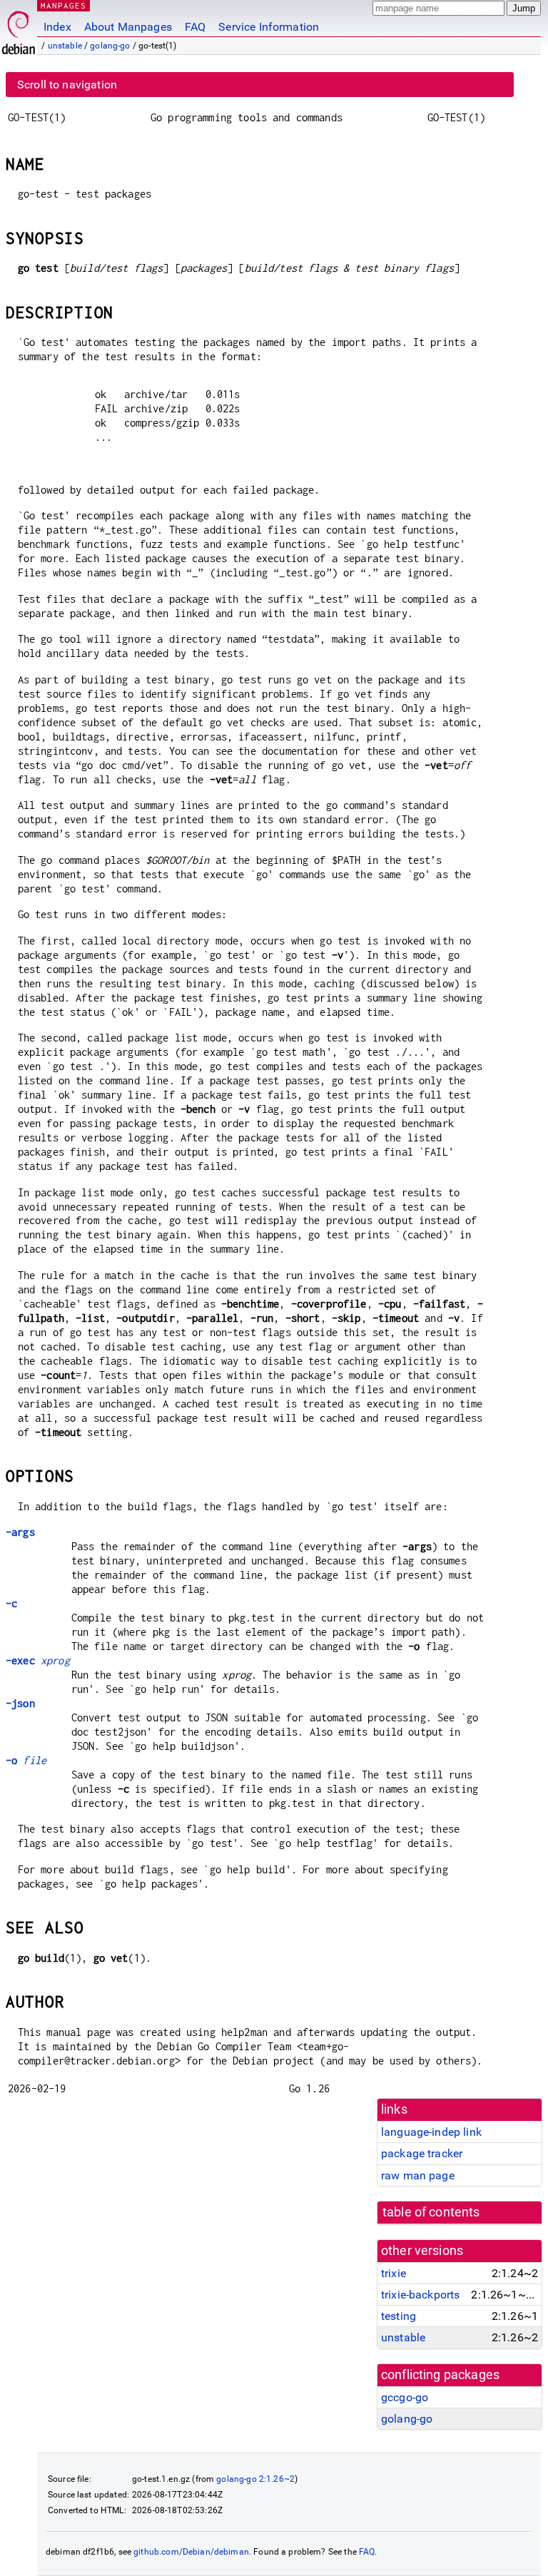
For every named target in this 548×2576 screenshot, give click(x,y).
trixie (394, 2273)
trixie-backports (420, 2295)
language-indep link (431, 2132)
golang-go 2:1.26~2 (255, 2479)
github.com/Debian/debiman (191, 2552)
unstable (65, 46)
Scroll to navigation (67, 85)
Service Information (269, 27)
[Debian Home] (19, 29)
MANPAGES (64, 5)
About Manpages (128, 27)
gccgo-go (405, 2397)
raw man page (418, 2175)
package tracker (422, 2153)
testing (399, 2316)
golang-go (110, 46)
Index (57, 27)
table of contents (431, 2212)
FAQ (195, 27)
